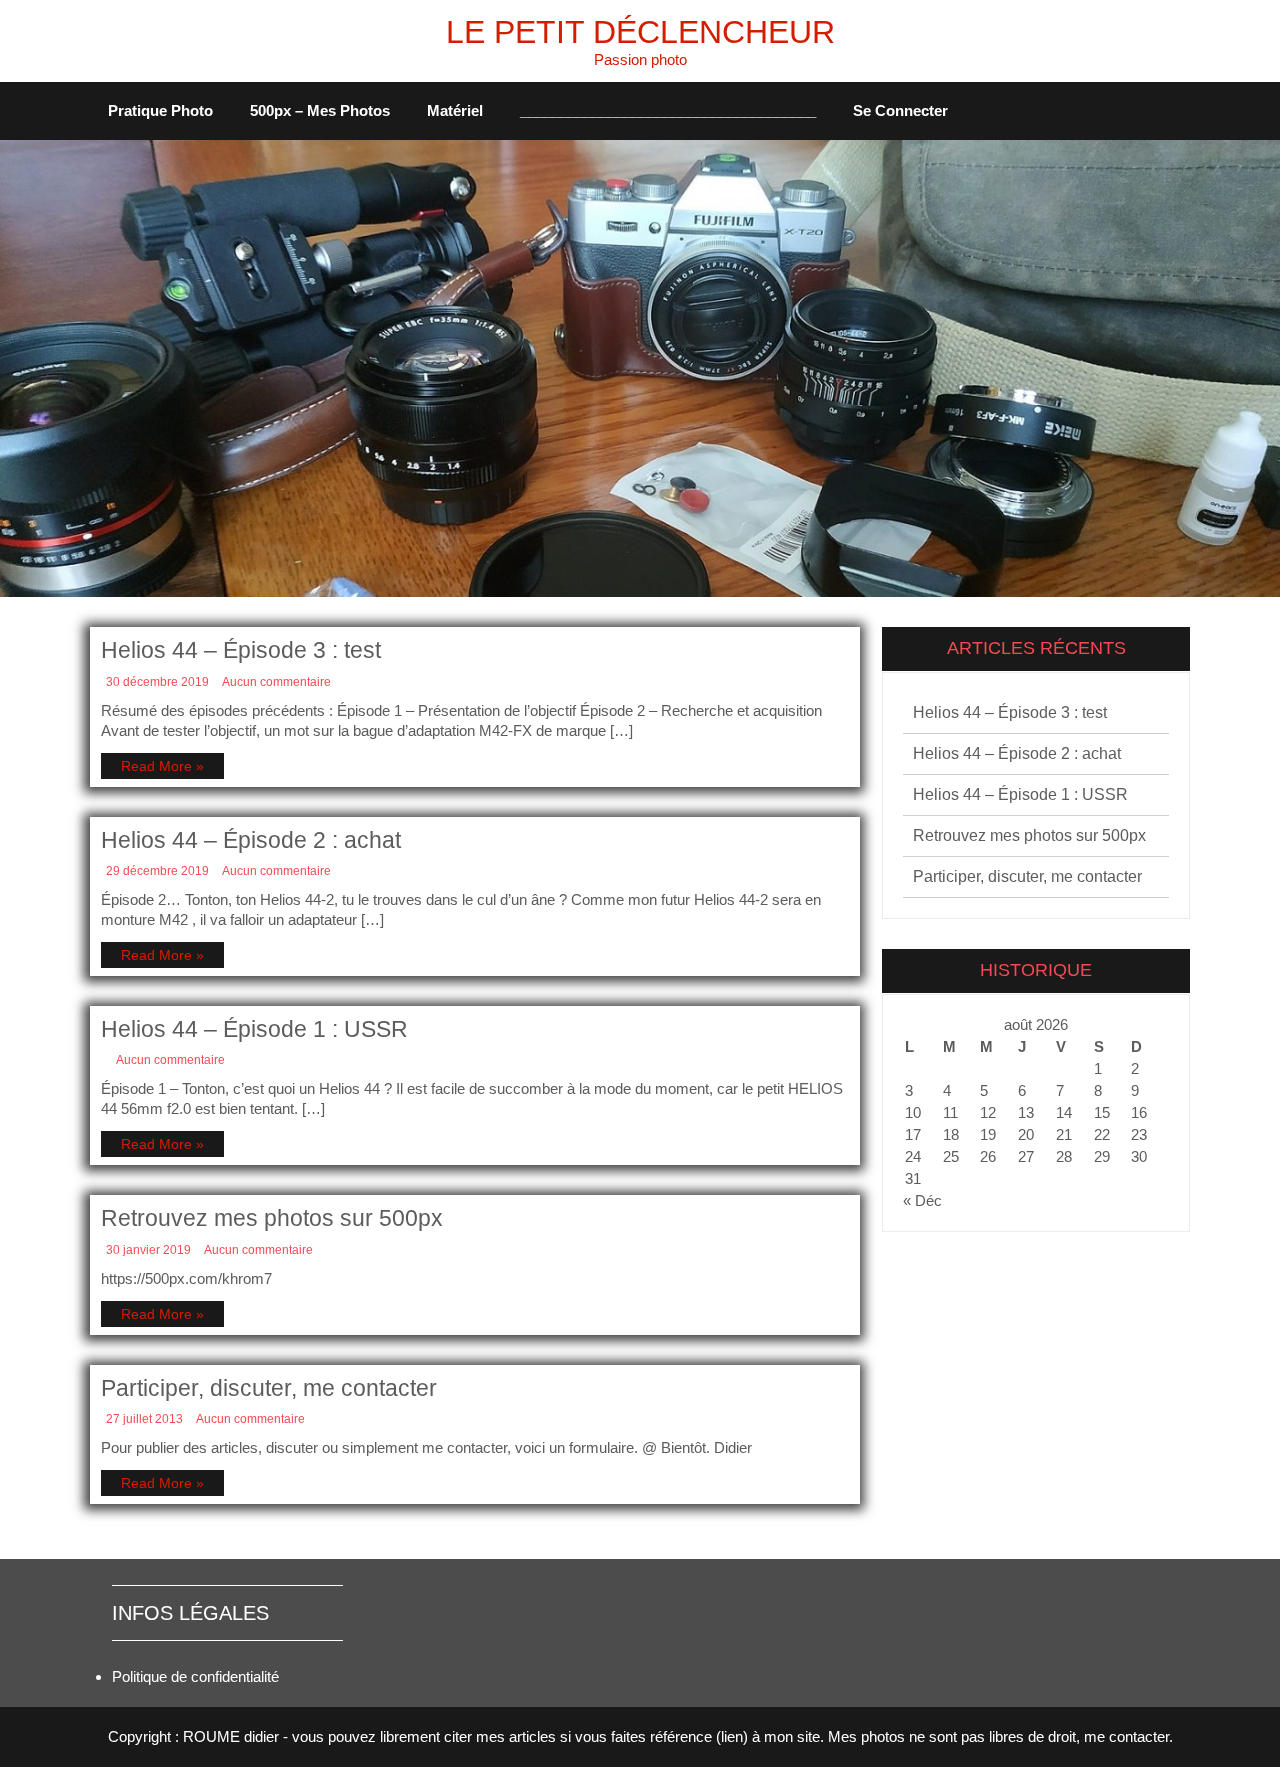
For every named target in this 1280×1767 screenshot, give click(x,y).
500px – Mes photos (320, 110)
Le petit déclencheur (640, 32)
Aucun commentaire (276, 682)
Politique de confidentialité (195, 1676)
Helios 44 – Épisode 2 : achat (251, 840)
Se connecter (900, 110)
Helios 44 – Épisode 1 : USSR (254, 1029)
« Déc (922, 1200)
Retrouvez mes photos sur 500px (272, 1218)
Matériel (455, 110)
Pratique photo (160, 110)
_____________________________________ (668, 110)
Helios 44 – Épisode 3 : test (241, 650)
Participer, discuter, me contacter (269, 1388)
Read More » (162, 766)
